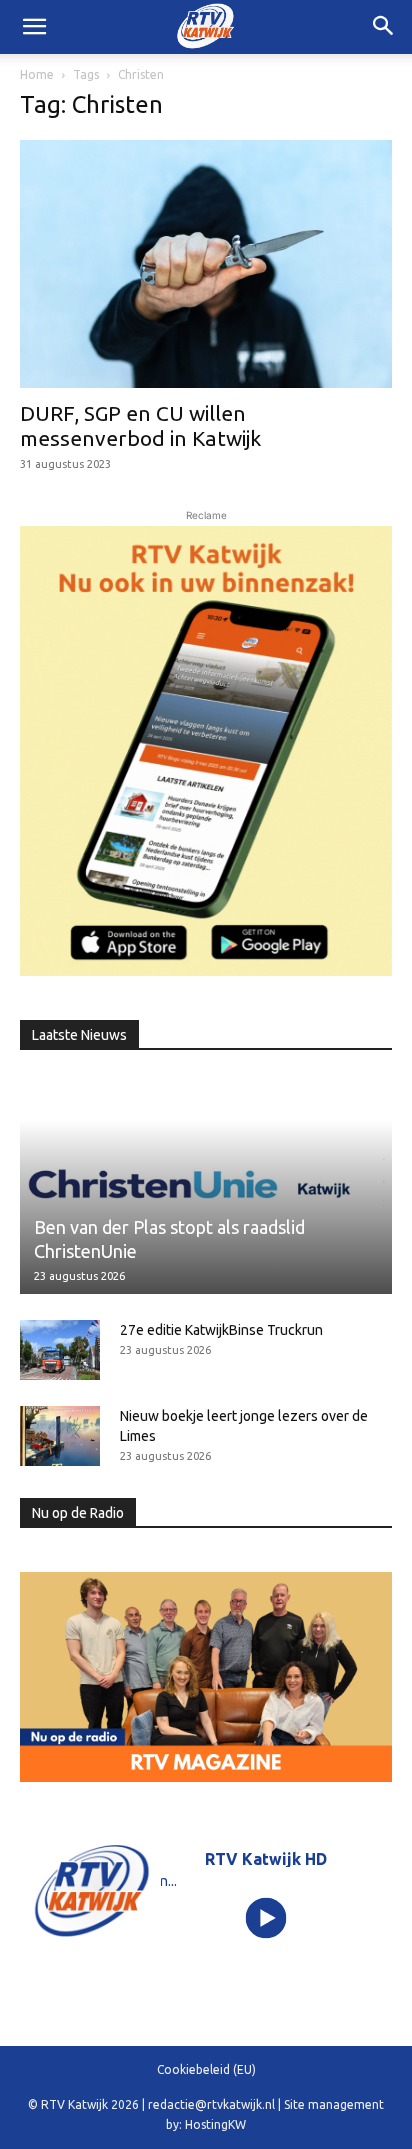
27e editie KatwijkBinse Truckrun (221, 1330)
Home (37, 74)
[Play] (266, 1917)
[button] (384, 27)
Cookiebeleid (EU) (206, 2069)
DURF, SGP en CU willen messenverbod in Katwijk (140, 425)
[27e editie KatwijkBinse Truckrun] (60, 1350)
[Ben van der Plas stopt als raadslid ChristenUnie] (206, 1185)
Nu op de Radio (78, 1513)
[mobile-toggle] (34, 27)
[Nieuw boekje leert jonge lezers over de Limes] (60, 1436)
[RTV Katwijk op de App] (206, 751)
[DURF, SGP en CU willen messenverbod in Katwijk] (206, 264)
